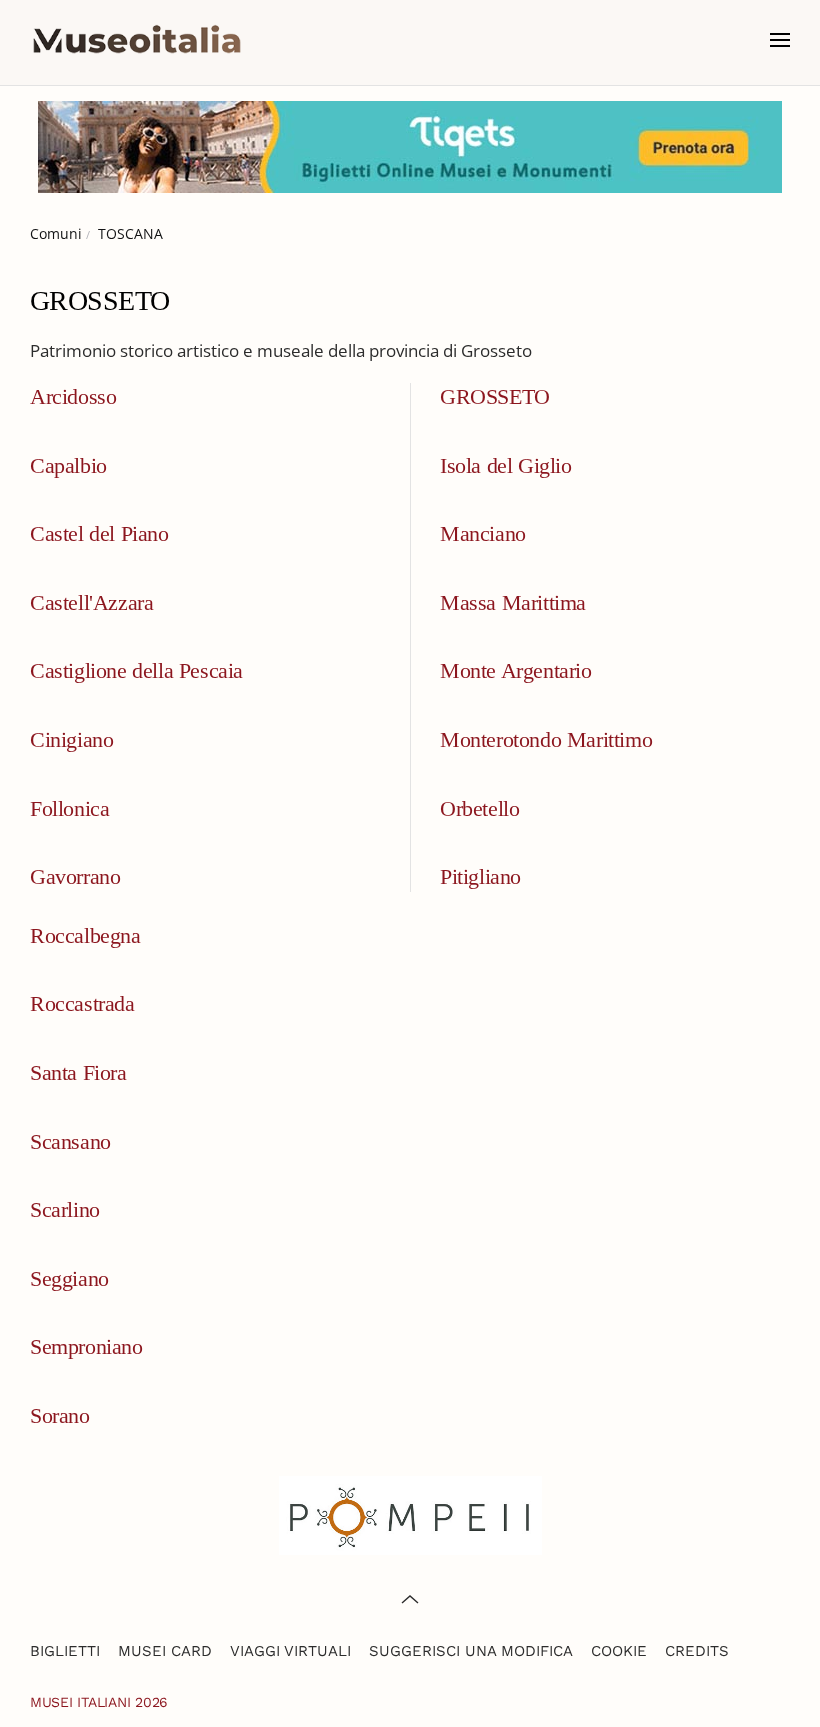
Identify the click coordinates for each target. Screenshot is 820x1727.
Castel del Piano (99, 533)
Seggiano (69, 1278)
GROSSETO (495, 396)
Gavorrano (75, 876)
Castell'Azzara (91, 602)
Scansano (70, 1141)
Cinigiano (71, 739)
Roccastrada (82, 1003)
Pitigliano (480, 876)
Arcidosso (73, 396)
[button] (780, 40)
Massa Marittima (513, 602)
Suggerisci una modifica (471, 1651)
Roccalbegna (85, 935)
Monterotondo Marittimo (546, 739)
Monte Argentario (516, 670)
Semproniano (86, 1346)
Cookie (619, 1651)
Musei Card (165, 1651)
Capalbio (68, 465)
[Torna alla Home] (137, 40)
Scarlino (65, 1209)
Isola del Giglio (506, 465)
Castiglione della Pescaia (136, 670)
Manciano (483, 533)
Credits (697, 1651)
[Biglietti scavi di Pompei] (410, 1513)
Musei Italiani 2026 (99, 1702)
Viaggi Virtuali (290, 1651)
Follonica (69, 808)
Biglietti (65, 1651)
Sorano (60, 1415)
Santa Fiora (78, 1072)
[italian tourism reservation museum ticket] (410, 147)
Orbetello (479, 808)
